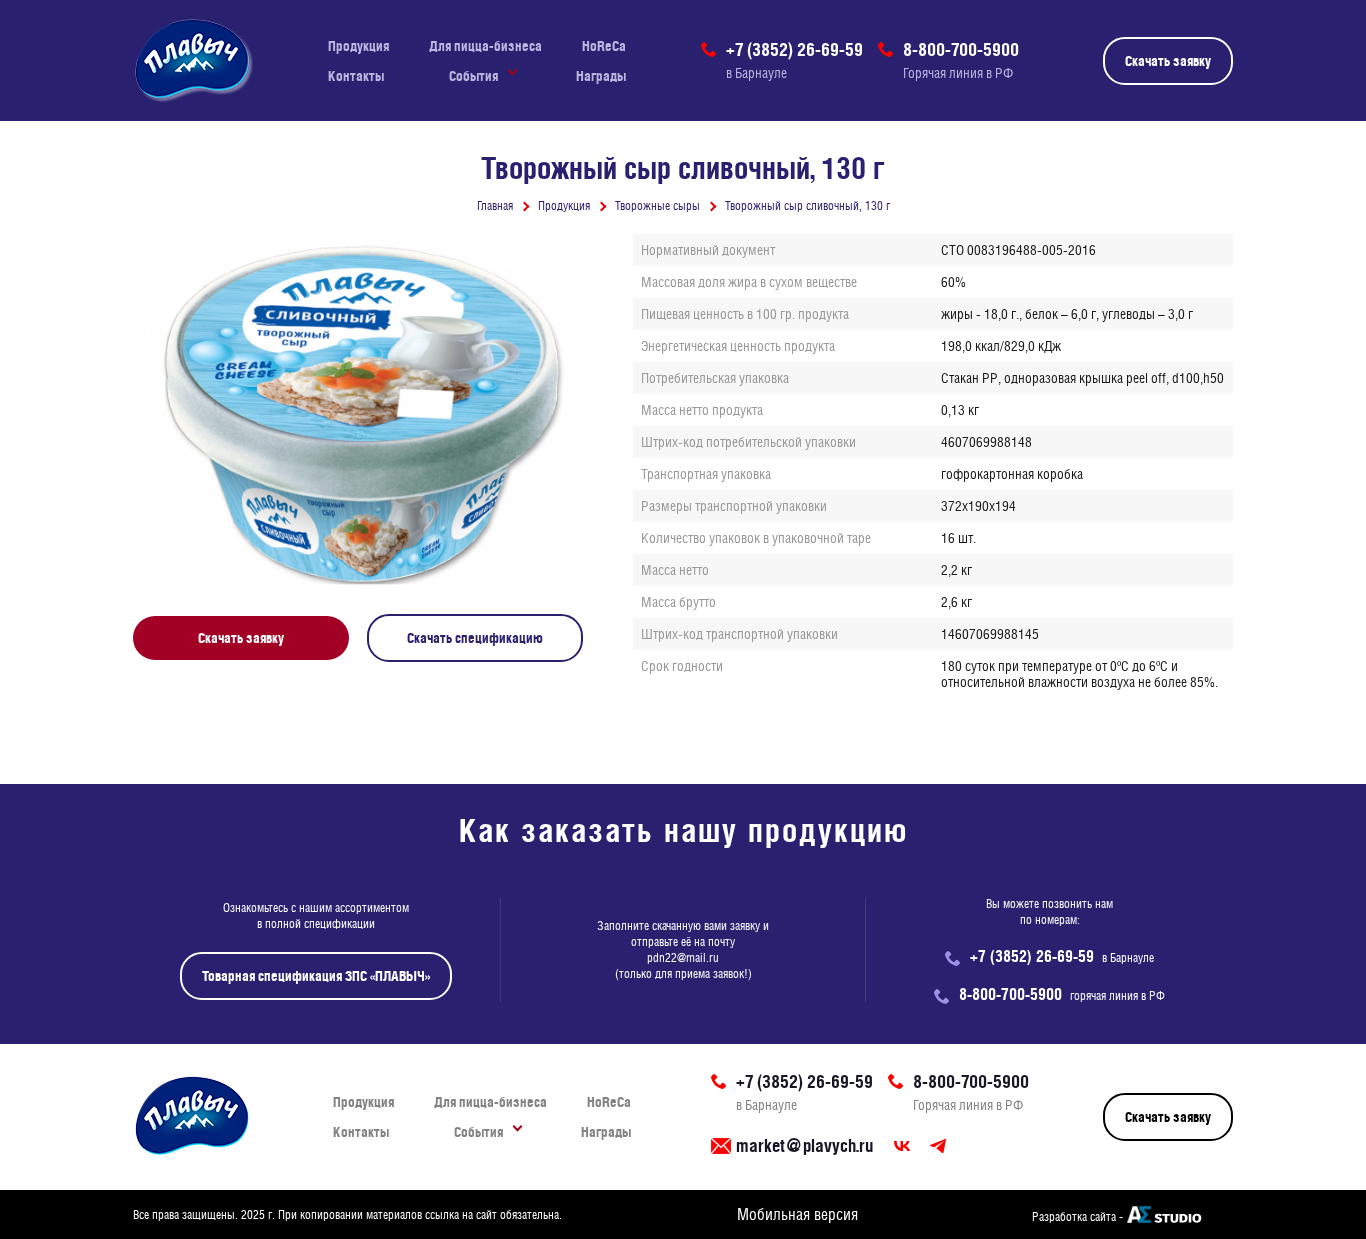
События (473, 76)
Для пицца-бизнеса (485, 46)
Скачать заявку (1168, 61)
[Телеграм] (938, 1146)
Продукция (358, 46)
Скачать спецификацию (475, 638)
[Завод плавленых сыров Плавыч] (193, 60)
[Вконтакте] (902, 1146)
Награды (601, 76)
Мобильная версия (797, 1214)
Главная (495, 206)
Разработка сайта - (1077, 1217)
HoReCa (604, 46)
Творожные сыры (657, 206)
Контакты (356, 76)
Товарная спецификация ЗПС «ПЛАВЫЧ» (316, 976)
